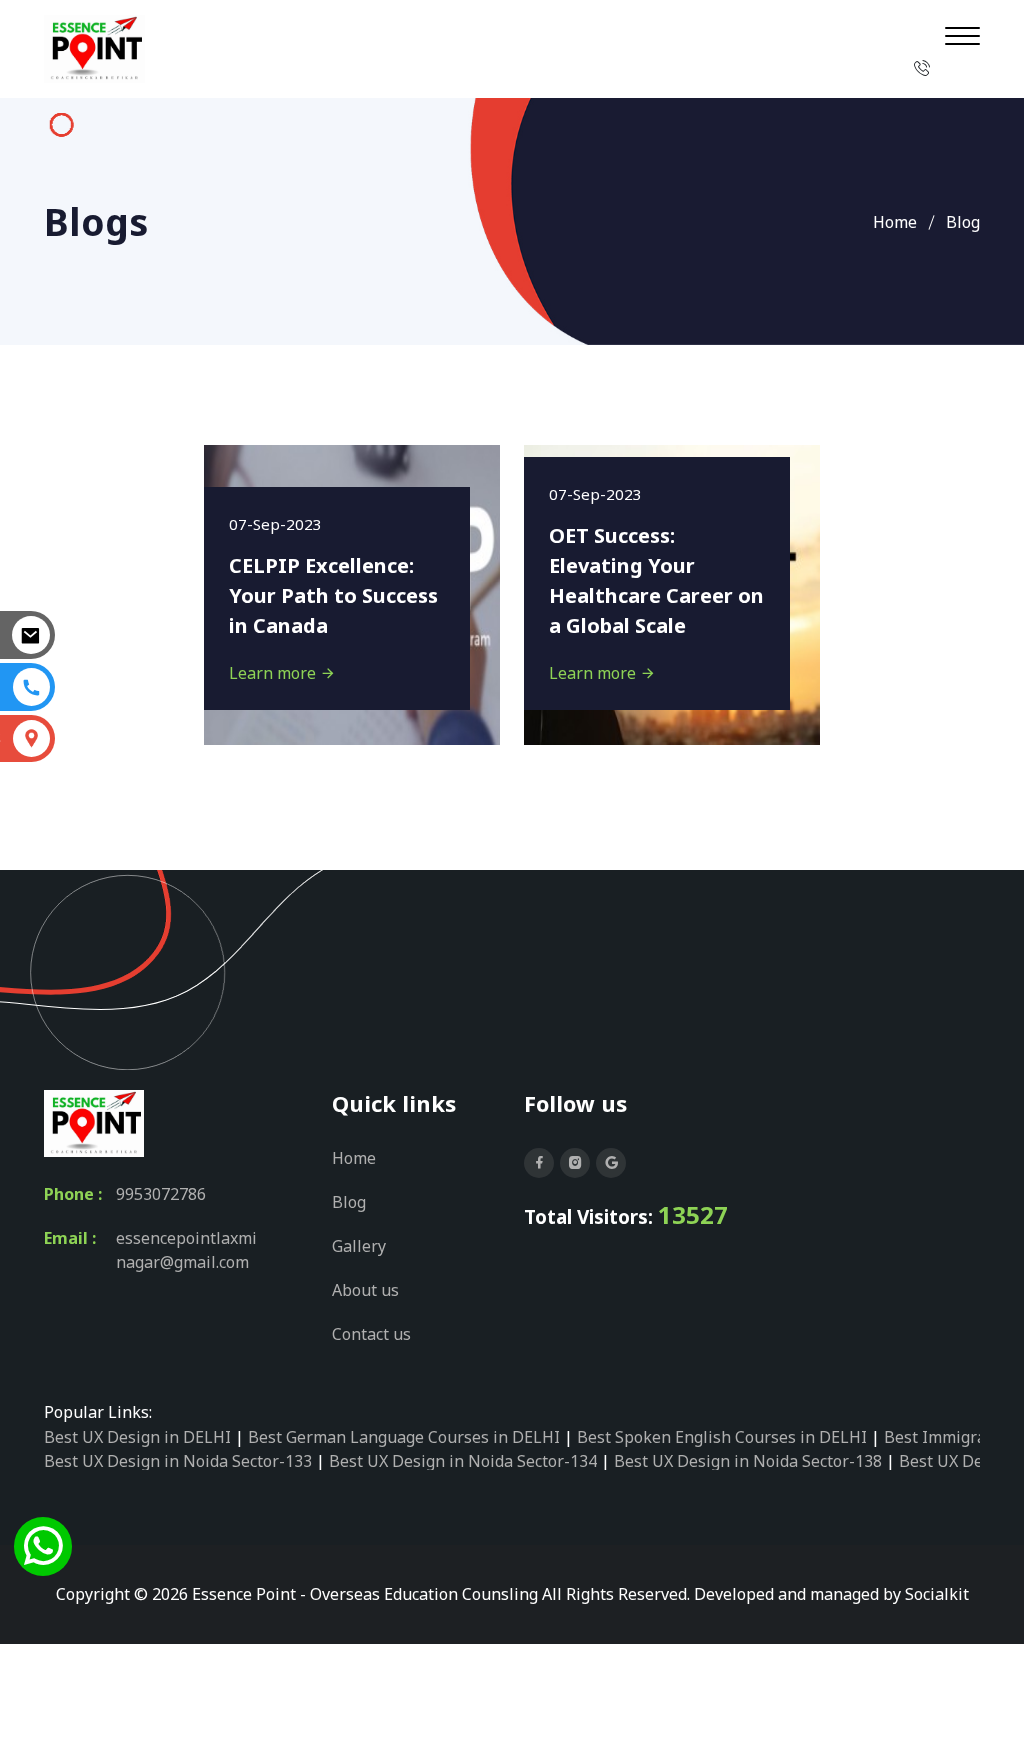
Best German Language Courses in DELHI (404, 1437)
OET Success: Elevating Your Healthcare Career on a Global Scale (656, 580)
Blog (349, 1202)
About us (365, 1290)
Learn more (274, 673)
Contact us (371, 1334)
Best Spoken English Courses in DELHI (722, 1437)
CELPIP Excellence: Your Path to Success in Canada (333, 595)
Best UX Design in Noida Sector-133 (178, 1461)
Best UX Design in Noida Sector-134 (463, 1461)
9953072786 (161, 1194)
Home (895, 222)
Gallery (359, 1246)
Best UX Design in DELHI (137, 1437)
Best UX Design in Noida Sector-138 (748, 1461)
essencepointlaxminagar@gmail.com (186, 1250)
